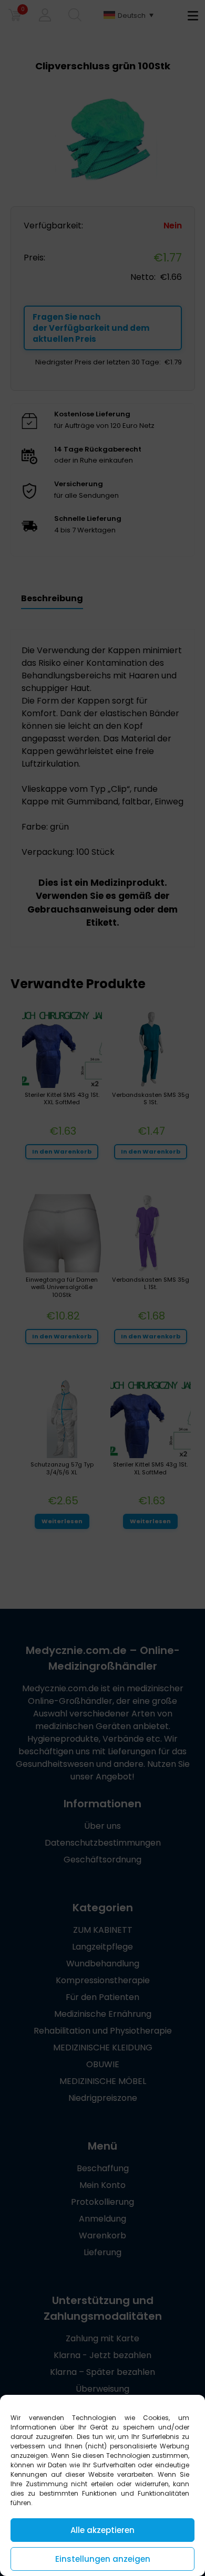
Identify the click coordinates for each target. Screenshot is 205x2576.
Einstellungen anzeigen (103, 2559)
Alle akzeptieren (102, 2530)
